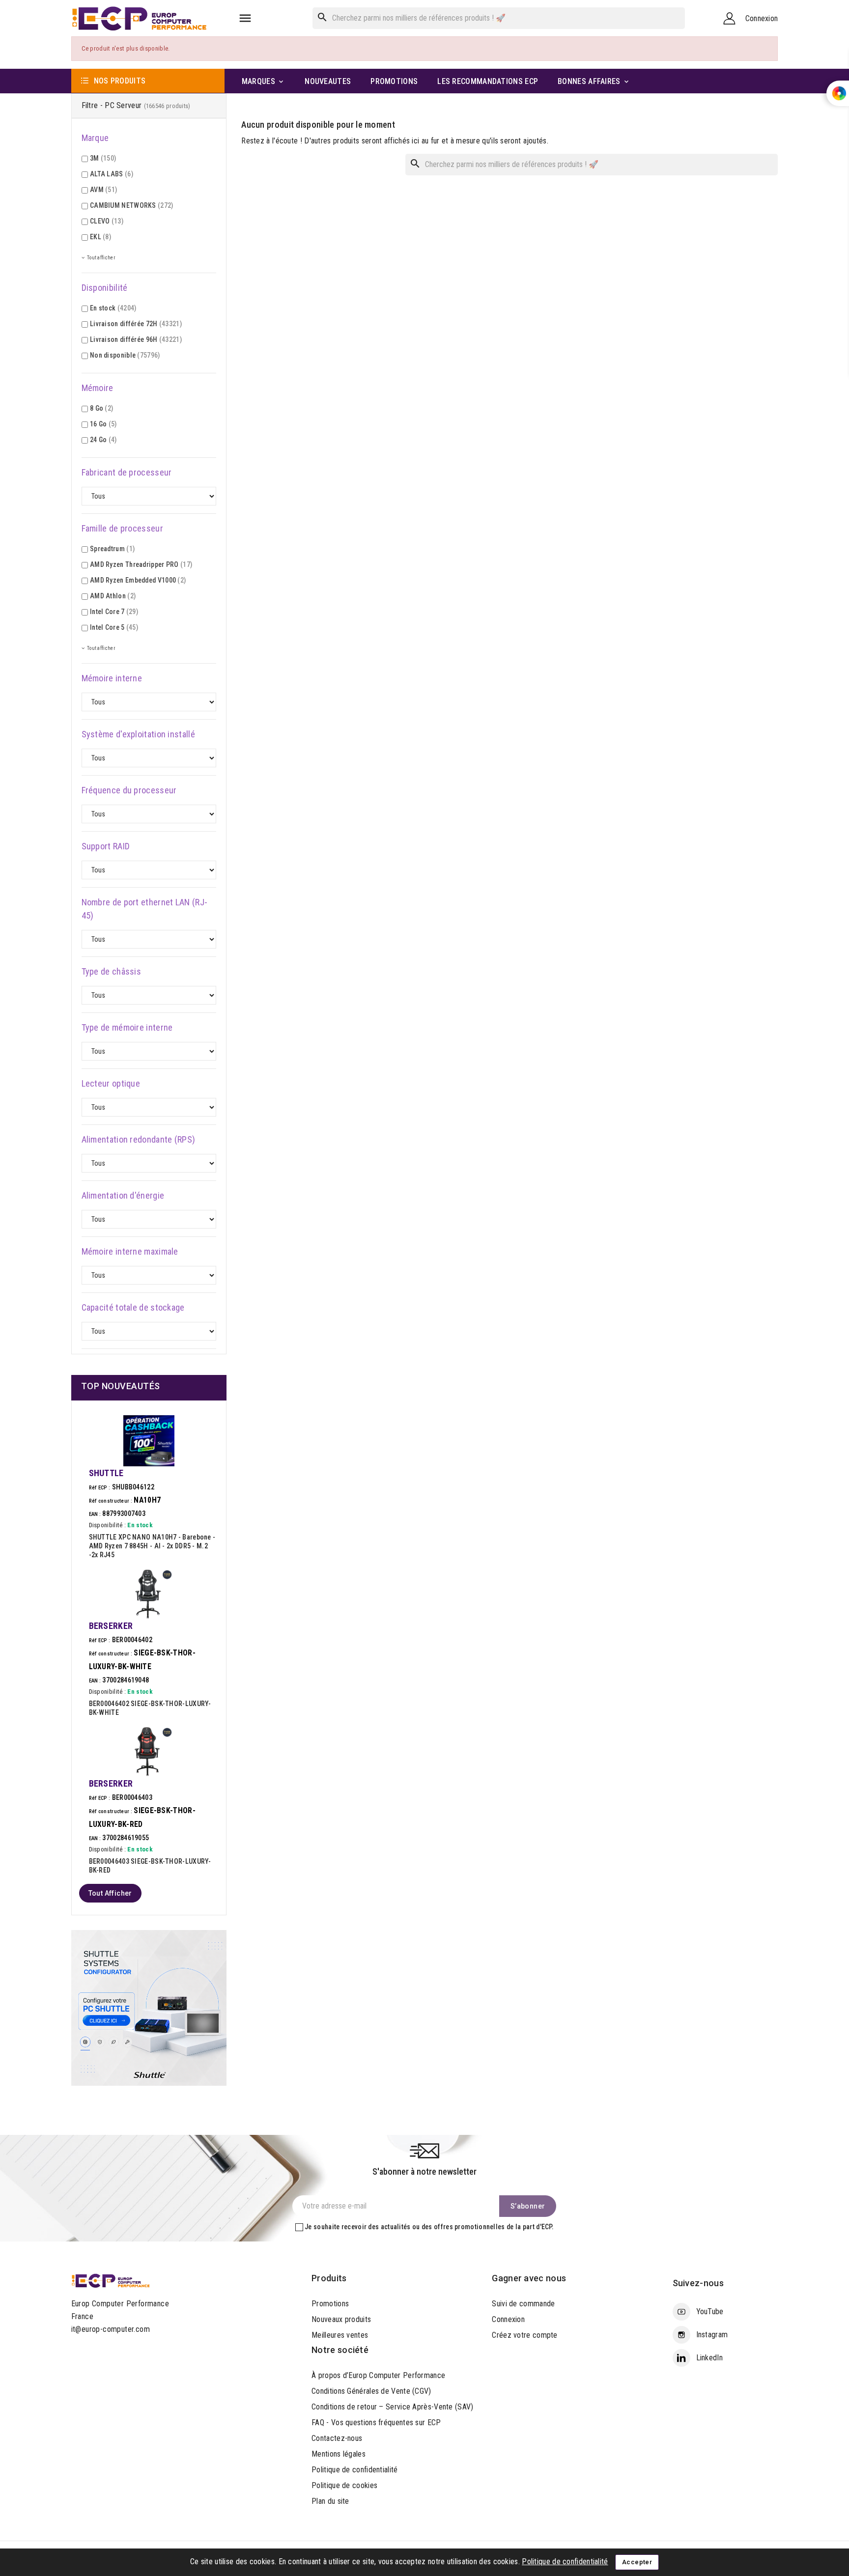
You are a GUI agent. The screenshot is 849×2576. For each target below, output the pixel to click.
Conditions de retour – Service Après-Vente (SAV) (392, 2407)
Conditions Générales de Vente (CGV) (371, 2391)
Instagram (712, 2335)
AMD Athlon (113, 596)
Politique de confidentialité (354, 2470)
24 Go (103, 440)
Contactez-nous (337, 2438)
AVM (103, 190)
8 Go (101, 408)
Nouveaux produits (341, 2319)
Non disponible (125, 355)
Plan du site (330, 2501)
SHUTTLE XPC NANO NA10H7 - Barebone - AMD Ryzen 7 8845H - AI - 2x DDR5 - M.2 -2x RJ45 (152, 1546)
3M (103, 158)
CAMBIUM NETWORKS (132, 205)
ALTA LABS (112, 174)
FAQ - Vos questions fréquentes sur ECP (376, 2422)
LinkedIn (709, 2358)
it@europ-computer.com (111, 2329)
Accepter (637, 2562)
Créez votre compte (524, 2335)
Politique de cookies (344, 2485)
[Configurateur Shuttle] (149, 2007)
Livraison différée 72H (136, 324)
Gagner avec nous (529, 2278)
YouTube (710, 2311)
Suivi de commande (523, 2304)
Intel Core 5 (114, 627)
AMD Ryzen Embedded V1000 (138, 580)
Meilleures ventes (340, 2335)
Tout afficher (110, 1893)
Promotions (330, 2304)
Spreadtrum (112, 549)
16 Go (103, 424)
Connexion (508, 2319)
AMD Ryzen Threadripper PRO (141, 564)
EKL (100, 237)
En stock (113, 308)
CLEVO (107, 221)
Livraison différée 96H (136, 339)
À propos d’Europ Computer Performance (378, 2375)
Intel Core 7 (114, 612)
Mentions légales (339, 2454)
